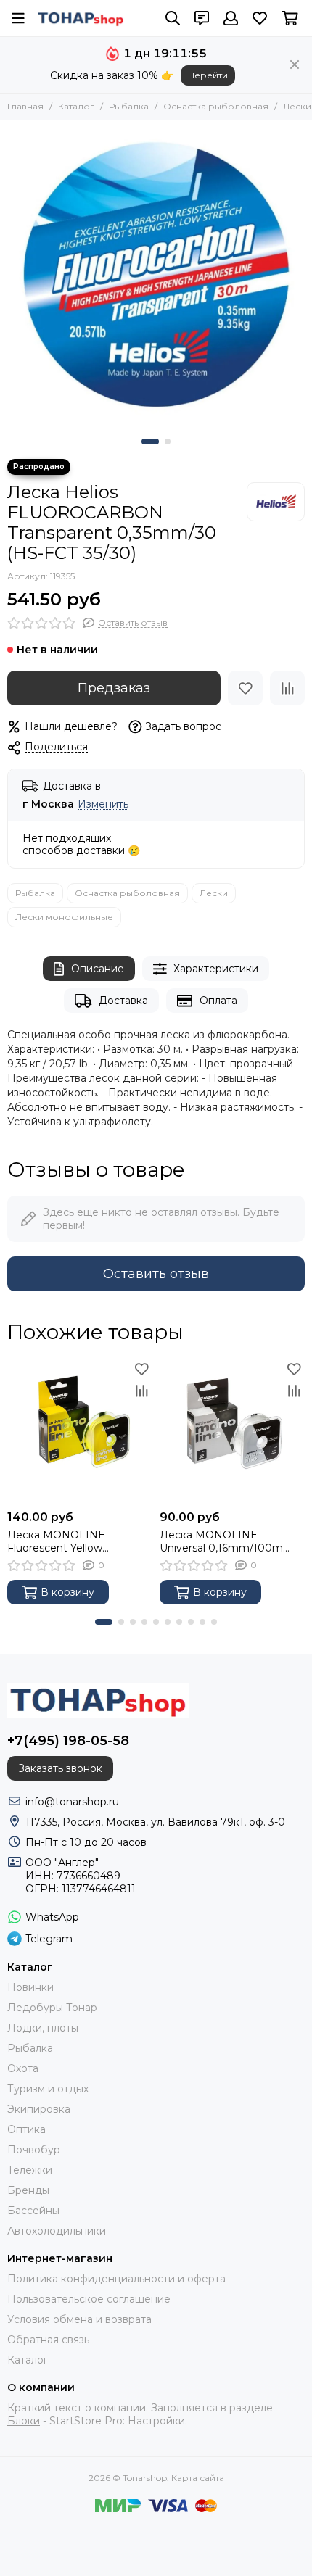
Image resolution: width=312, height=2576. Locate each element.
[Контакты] (202, 18)
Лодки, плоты (43, 2028)
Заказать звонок (60, 1768)
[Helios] (276, 502)
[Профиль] (231, 18)
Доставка (123, 1001)
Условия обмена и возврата (79, 2319)
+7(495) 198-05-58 (68, 1741)
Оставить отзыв (156, 1274)
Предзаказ (114, 688)
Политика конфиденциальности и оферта (116, 2279)
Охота (23, 2068)
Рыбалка (129, 106)
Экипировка (39, 2109)
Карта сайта (198, 2478)
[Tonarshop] (81, 18)
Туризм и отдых (48, 2089)
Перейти (208, 75)
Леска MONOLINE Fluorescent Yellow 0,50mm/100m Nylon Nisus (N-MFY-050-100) (77, 1541)
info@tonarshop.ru (72, 1802)
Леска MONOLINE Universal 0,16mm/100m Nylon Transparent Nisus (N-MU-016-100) (230, 1541)
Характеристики (216, 969)
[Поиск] (173, 18)
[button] (150, 442)
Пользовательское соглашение (89, 2299)
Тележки (30, 2170)
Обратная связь (48, 2340)
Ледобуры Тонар (52, 2008)
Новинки (30, 1987)
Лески (297, 106)
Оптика (26, 2129)
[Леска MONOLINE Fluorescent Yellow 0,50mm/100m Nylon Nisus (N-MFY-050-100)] (80, 1430)
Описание (98, 969)
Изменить (103, 804)
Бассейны (33, 2211)
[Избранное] (245, 688)
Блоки (24, 2421)
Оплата (218, 1001)
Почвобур (34, 2150)
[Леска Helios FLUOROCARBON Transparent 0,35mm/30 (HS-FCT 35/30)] (156, 276)
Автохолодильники (57, 2231)
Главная (25, 106)
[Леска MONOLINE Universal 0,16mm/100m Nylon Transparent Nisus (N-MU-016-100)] (232, 1430)
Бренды (28, 2190)
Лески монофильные (64, 917)
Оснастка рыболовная (216, 106)
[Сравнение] (287, 688)
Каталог (76, 106)
